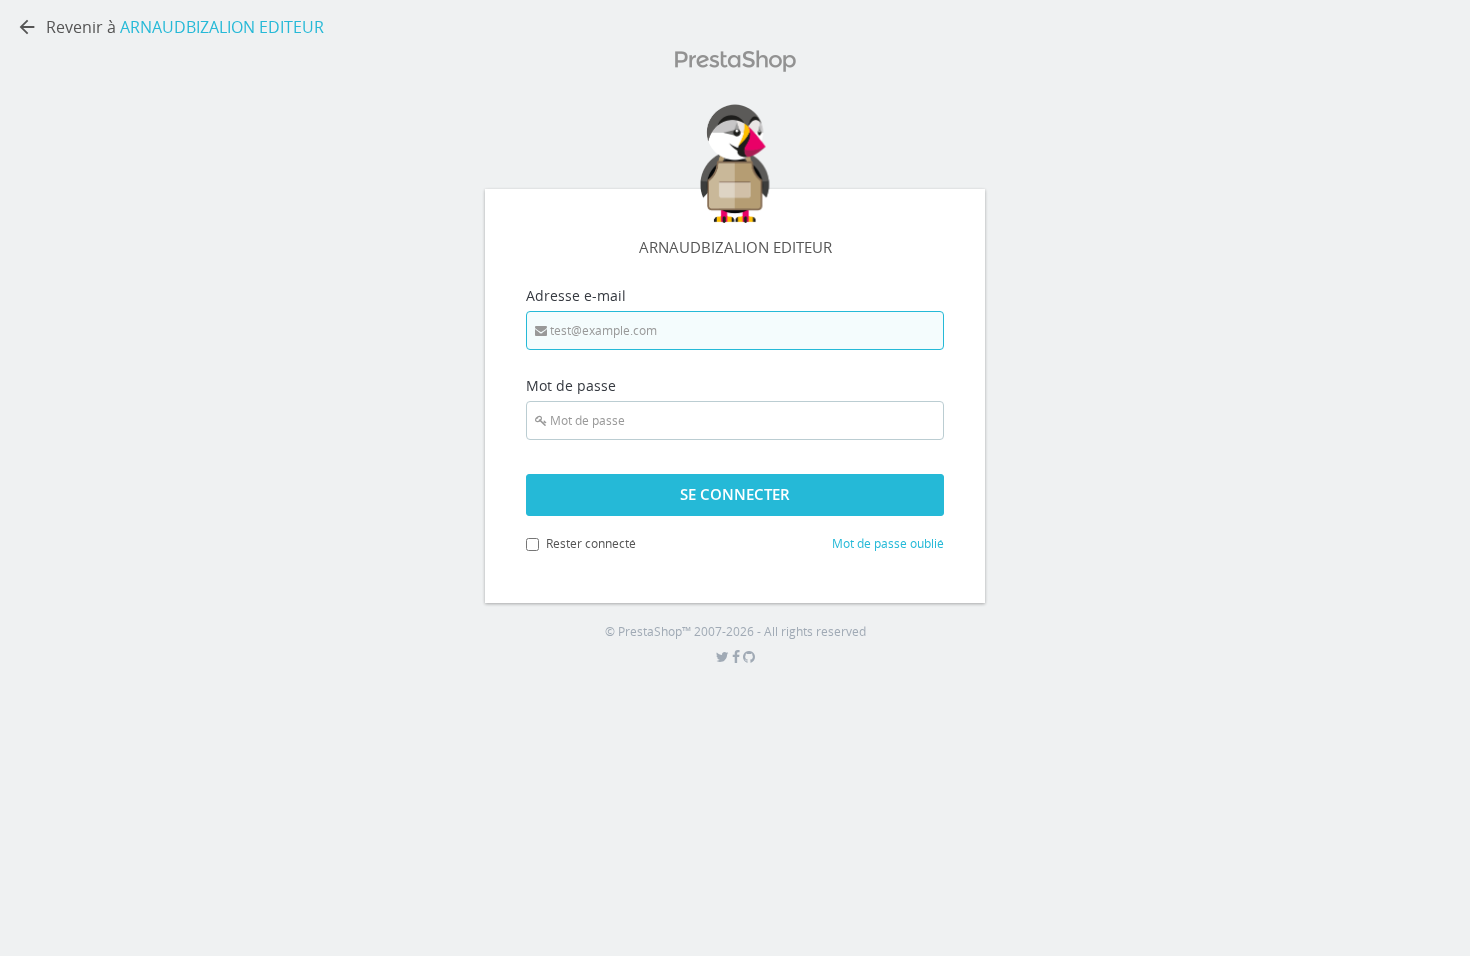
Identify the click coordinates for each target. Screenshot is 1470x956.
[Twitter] (724, 657)
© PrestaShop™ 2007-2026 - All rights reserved (735, 631)
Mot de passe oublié (888, 543)
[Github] (749, 657)
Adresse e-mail (576, 295)
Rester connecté (591, 543)
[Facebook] (737, 657)
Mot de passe (571, 385)
